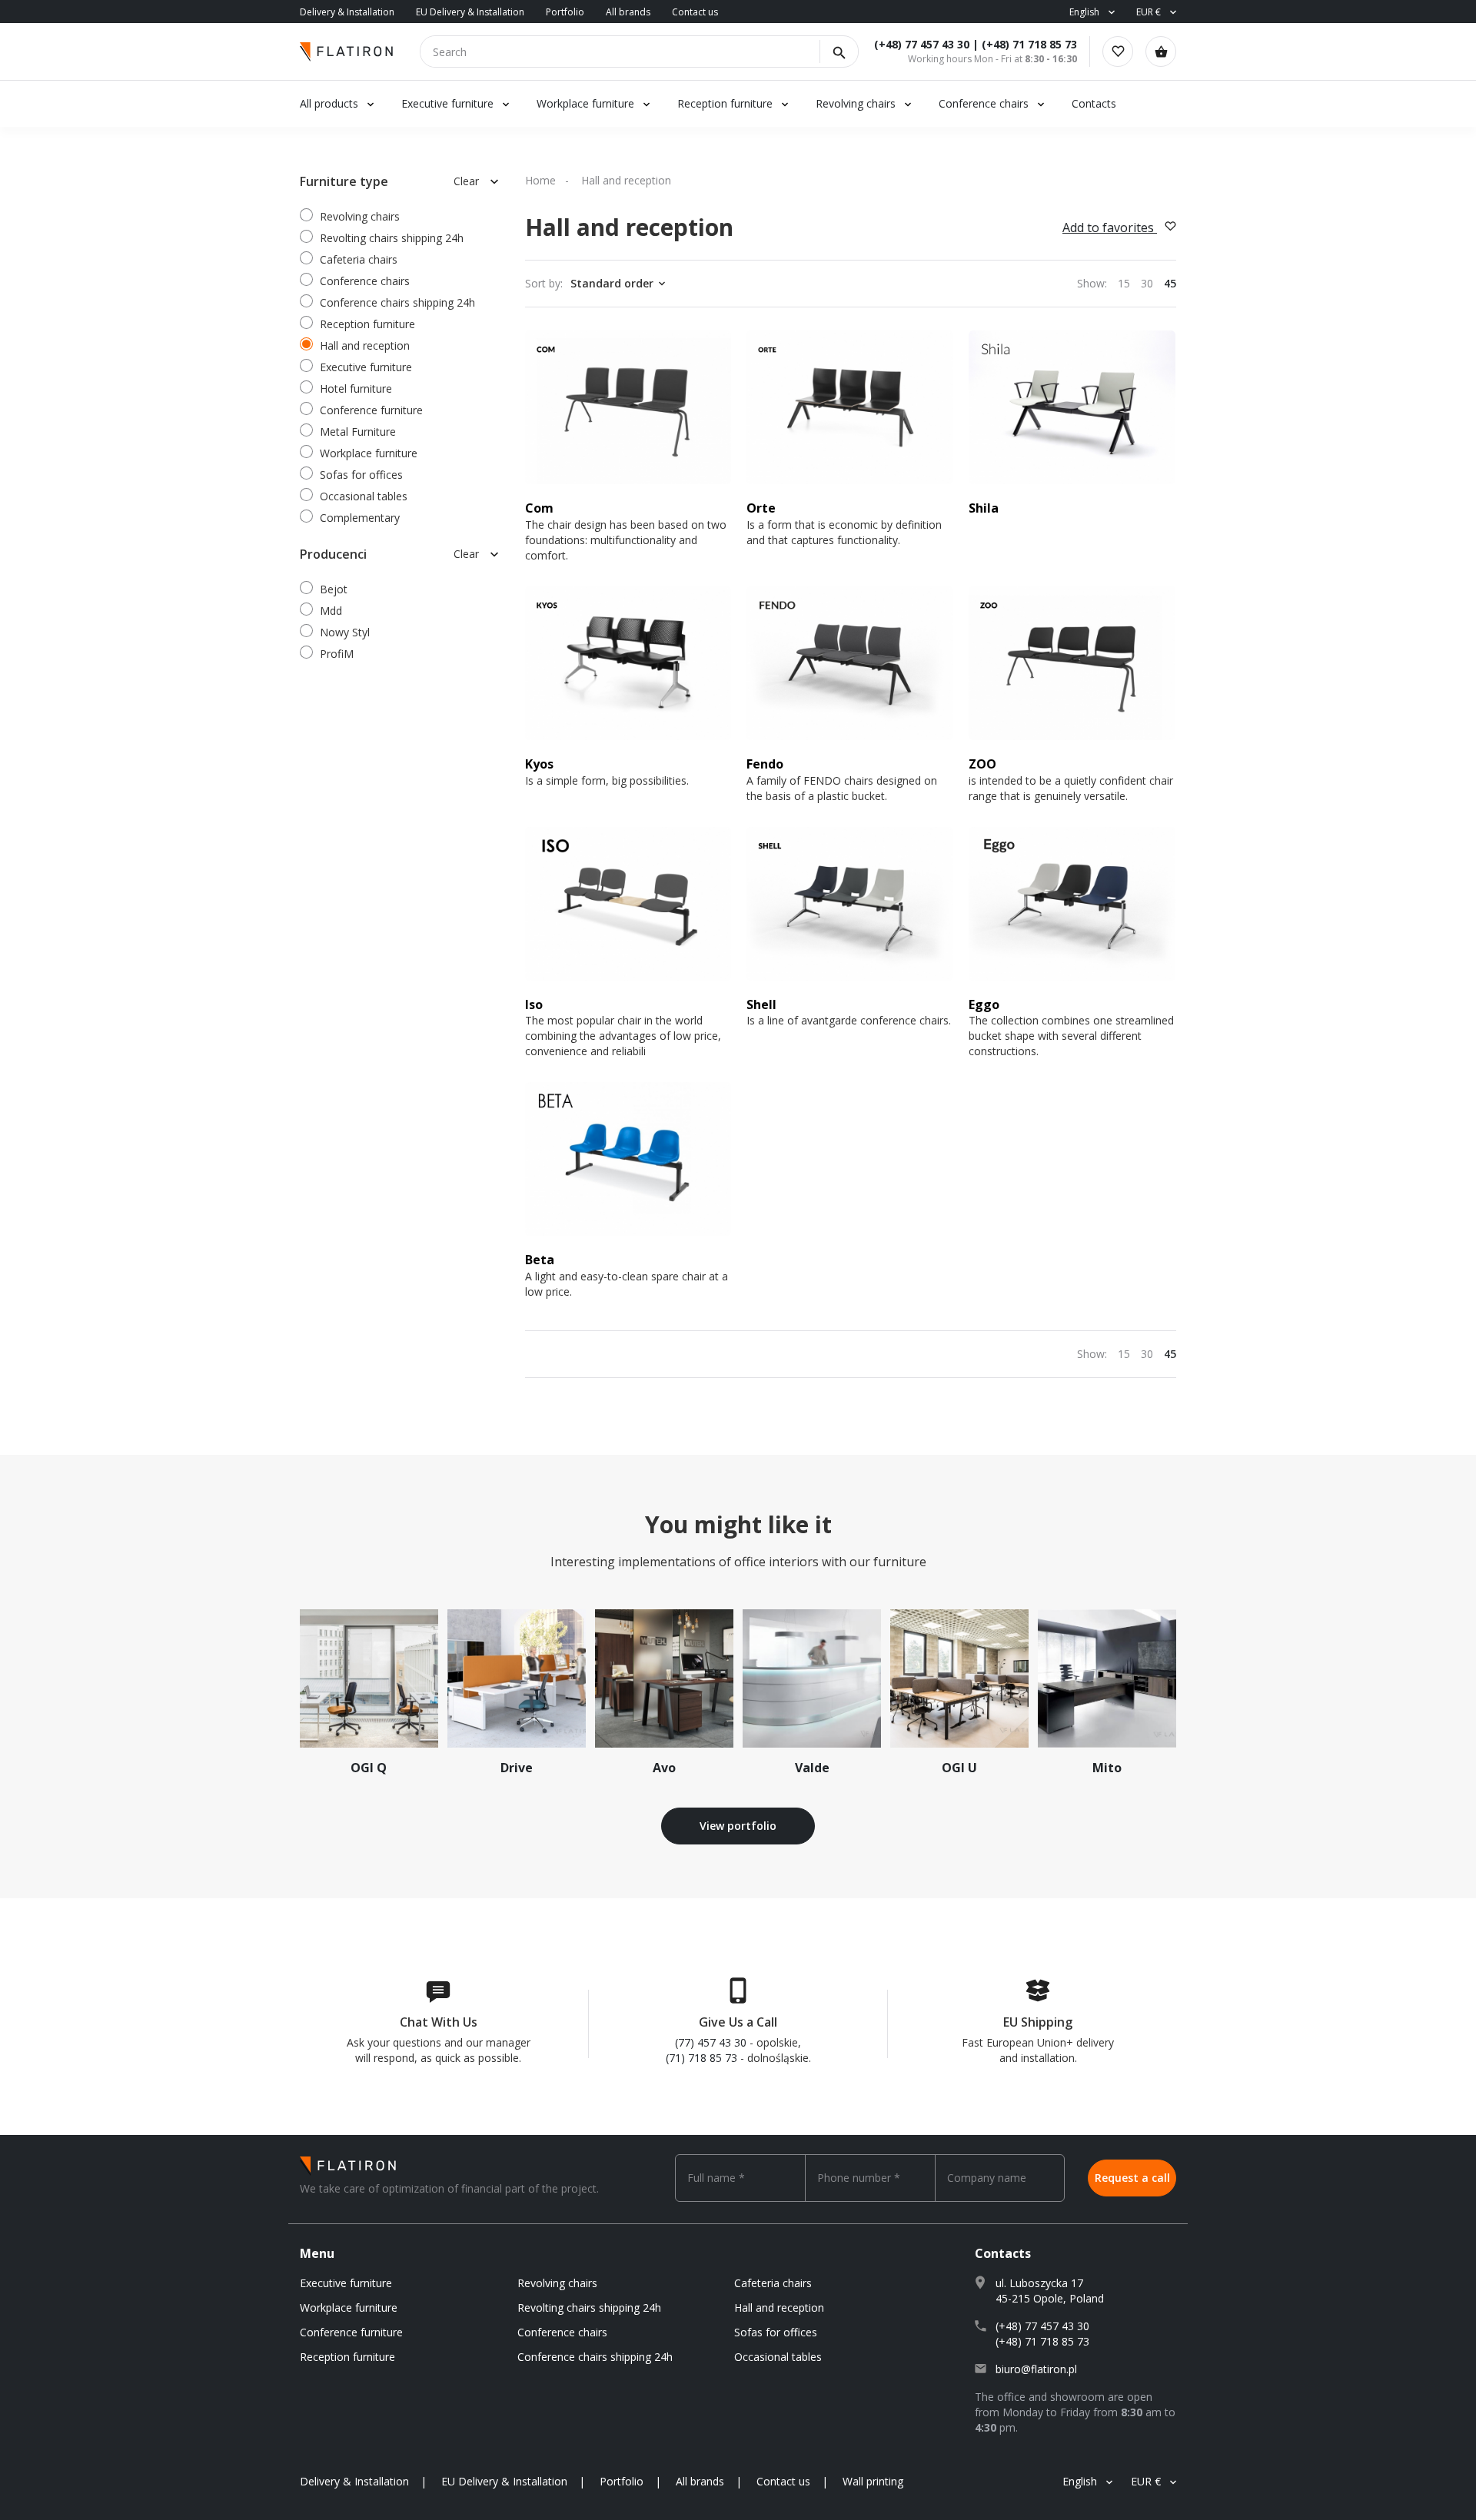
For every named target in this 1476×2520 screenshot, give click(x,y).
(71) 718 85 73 (701, 2058)
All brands (628, 12)
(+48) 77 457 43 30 (922, 44)
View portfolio (738, 1826)
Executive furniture (447, 103)
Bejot (334, 589)
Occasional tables (364, 496)
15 (1124, 283)
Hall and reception (365, 345)
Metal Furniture (358, 432)
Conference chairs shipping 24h (397, 302)
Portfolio (565, 12)
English (1084, 12)
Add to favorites (1110, 227)
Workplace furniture (585, 103)
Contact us (695, 12)
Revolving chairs (856, 103)
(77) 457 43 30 (711, 2042)
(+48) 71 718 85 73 (1029, 44)
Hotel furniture (356, 388)
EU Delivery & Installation (470, 12)
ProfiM (337, 654)
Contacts (1094, 103)
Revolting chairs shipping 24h (392, 238)
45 (1170, 283)
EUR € (1149, 12)
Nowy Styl (345, 632)
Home (540, 180)
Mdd (331, 611)
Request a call (1132, 2178)
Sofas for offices (361, 475)
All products (329, 103)
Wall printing (873, 2481)
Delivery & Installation (347, 12)
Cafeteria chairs (359, 259)
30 (1147, 283)
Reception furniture (726, 103)
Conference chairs (984, 103)
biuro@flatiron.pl (1036, 2369)
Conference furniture (371, 410)
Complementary (360, 518)
